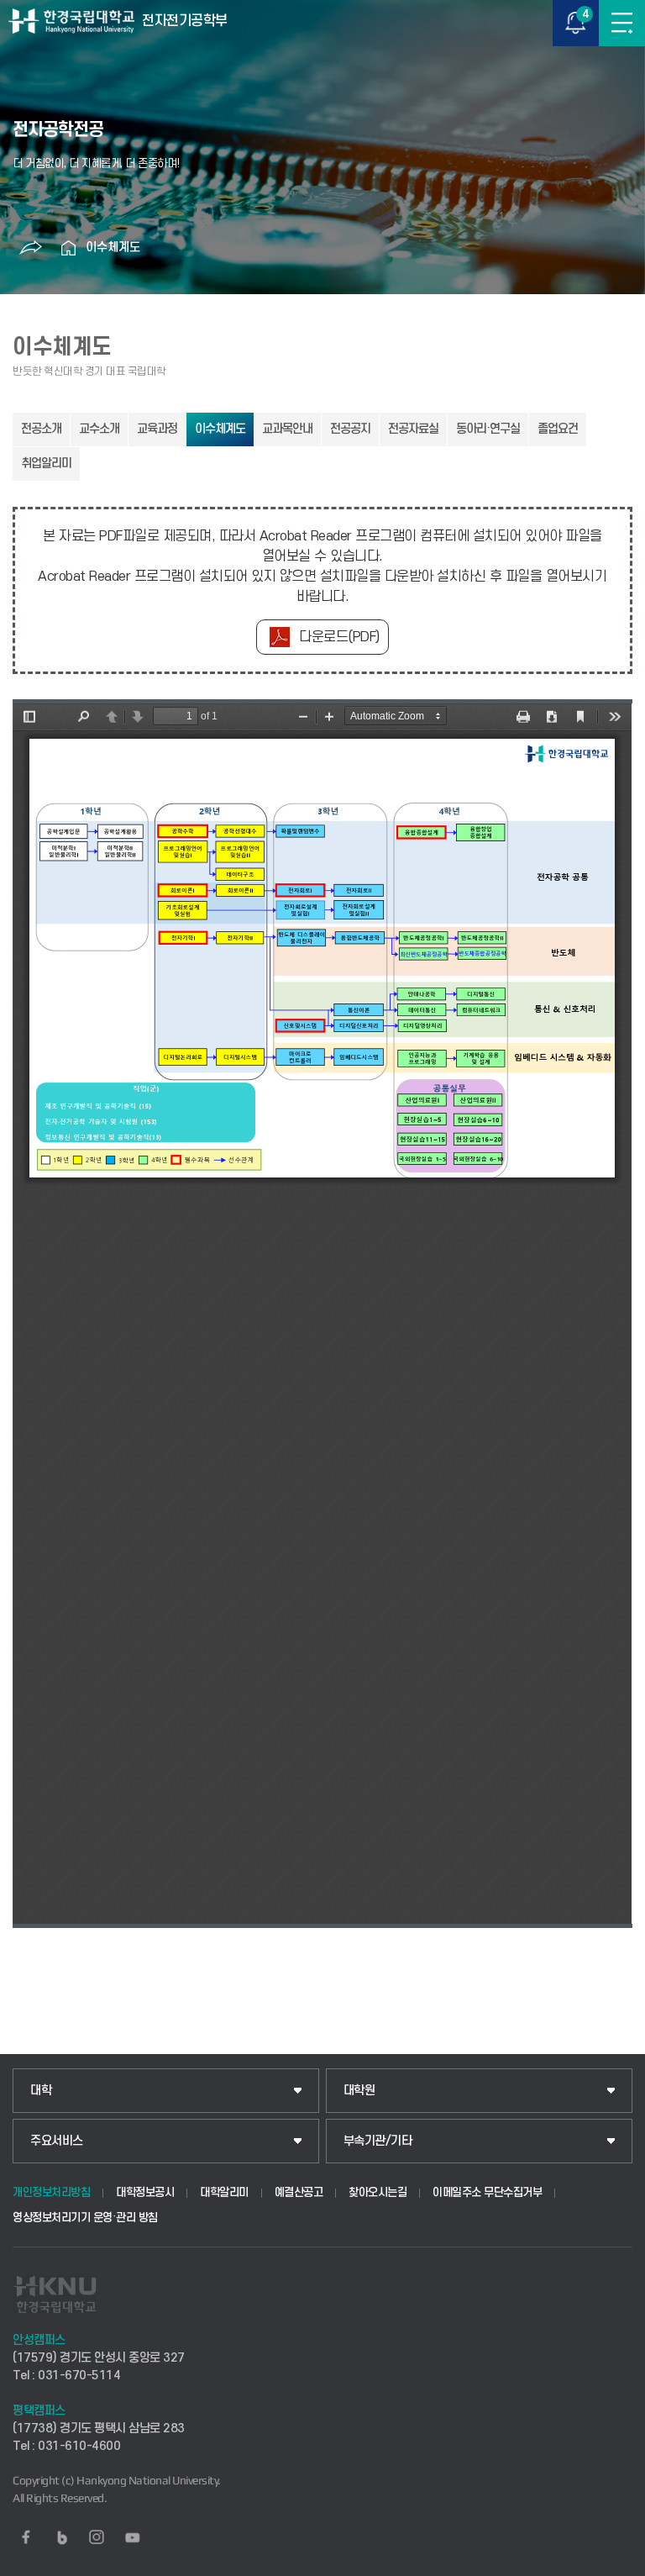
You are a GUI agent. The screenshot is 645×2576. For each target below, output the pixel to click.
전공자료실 (413, 429)
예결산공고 (299, 2192)
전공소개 (41, 429)
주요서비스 (57, 2141)
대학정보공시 (145, 2192)
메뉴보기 (622, 23)
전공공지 (350, 429)
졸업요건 (558, 429)
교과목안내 (287, 429)
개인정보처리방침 (51, 2192)
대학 (41, 2091)
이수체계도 (113, 248)
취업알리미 (46, 464)
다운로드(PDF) (339, 637)
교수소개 (99, 429)
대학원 (359, 2091)
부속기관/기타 (378, 2141)
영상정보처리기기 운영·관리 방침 (85, 2218)
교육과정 (157, 429)
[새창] (26, 2537)
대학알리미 (224, 2192)
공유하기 (31, 248)
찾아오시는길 (378, 2192)
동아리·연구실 (488, 429)
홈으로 (69, 248)
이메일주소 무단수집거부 (487, 2192)
